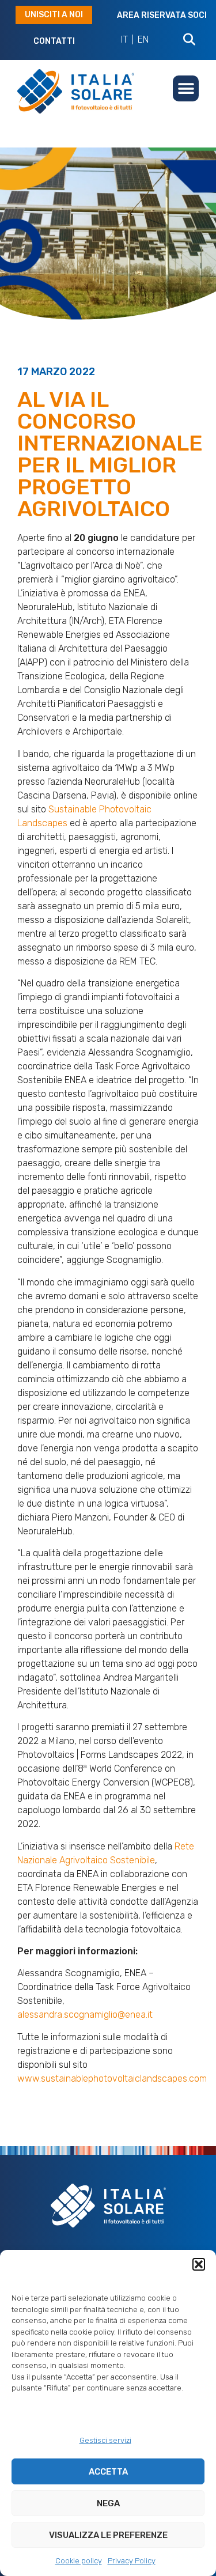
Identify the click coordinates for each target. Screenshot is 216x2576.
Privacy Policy (132, 2561)
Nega (108, 2503)
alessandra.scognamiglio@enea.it (85, 2015)
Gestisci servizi (105, 2440)
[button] (199, 2264)
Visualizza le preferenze (108, 2535)
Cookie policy (79, 2561)
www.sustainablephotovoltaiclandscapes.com (112, 2078)
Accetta (108, 2472)
